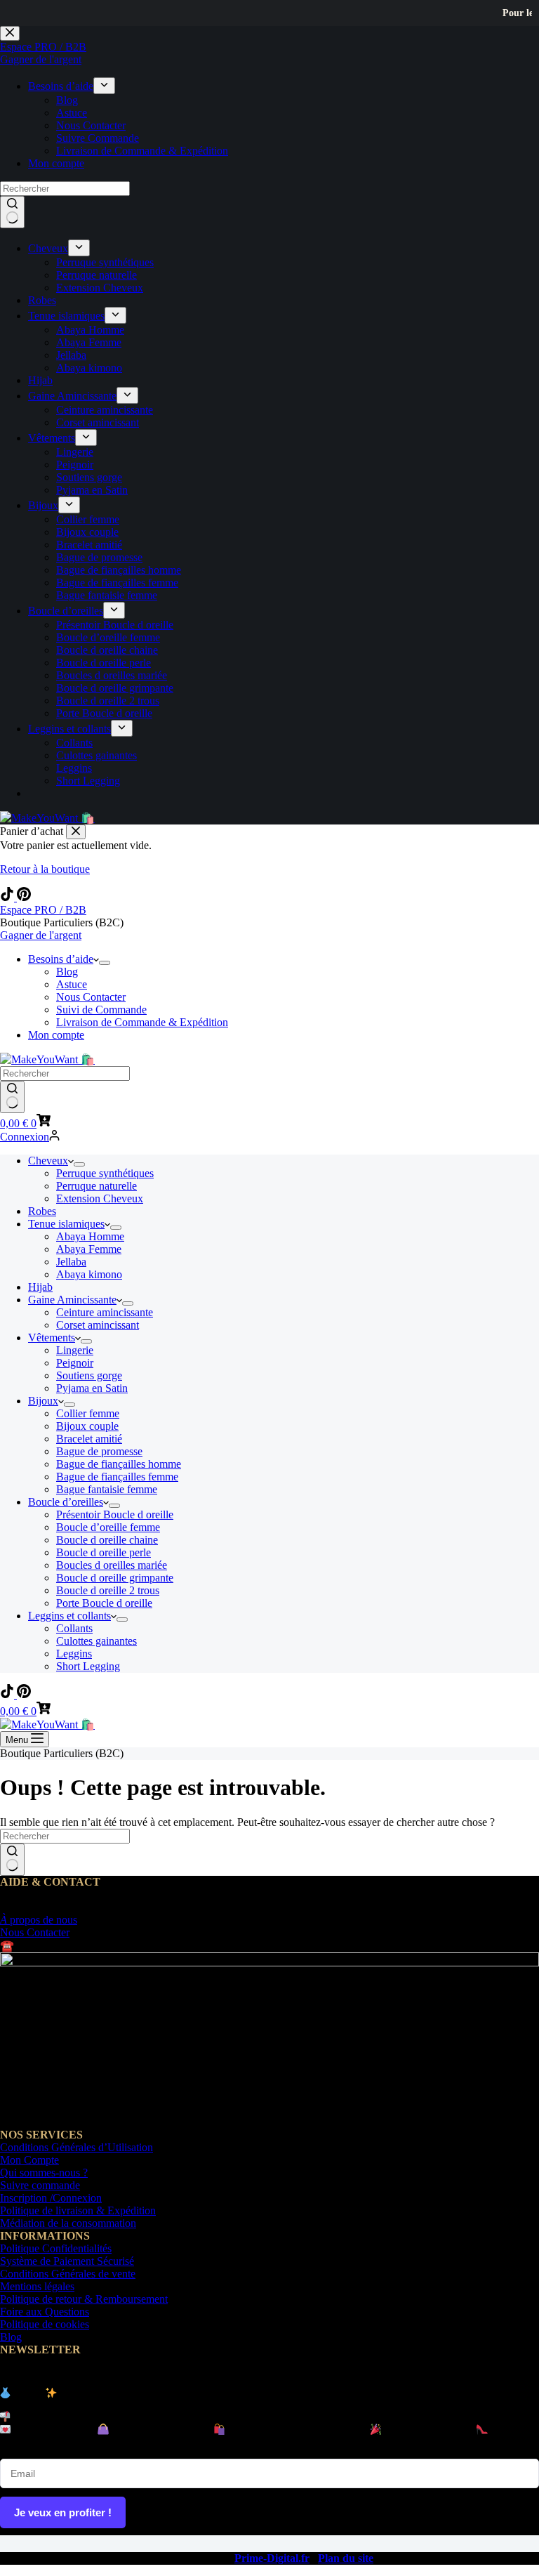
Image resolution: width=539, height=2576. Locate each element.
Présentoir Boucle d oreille (115, 1514)
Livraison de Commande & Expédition (142, 1022)
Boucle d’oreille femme (108, 1527)
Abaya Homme (90, 1236)
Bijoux (43, 1401)
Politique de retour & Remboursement (84, 2299)
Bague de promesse (99, 1451)
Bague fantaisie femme (107, 1489)
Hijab (40, 1287)
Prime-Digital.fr (272, 2558)
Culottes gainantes (97, 1641)
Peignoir (75, 1363)
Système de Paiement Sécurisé (67, 2261)
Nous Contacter (91, 997)
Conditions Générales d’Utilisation (76, 2147)
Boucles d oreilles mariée (112, 1565)
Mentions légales (37, 2286)
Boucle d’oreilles (66, 1502)
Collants (74, 1628)
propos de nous (39, 1920)
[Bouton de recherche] (12, 1097)
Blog (67, 972)
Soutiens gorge (89, 1375)
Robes (42, 1211)
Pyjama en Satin (92, 1388)
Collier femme (88, 1413)
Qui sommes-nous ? (44, 2173)
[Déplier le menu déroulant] (105, 963)
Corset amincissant (98, 1325)
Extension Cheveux (100, 1198)
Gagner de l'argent (41, 935)
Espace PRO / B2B (43, 910)
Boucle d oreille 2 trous (108, 1590)
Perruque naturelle (97, 1186)
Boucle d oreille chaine (107, 1540)
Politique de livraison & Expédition (78, 2210)
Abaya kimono (89, 1274)
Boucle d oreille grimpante (115, 1578)
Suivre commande (40, 2185)
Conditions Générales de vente (68, 2274)
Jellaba (71, 1262)
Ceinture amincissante (105, 1312)
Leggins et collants (69, 1616)
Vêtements (52, 1338)
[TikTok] (8, 897)
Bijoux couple (87, 1426)
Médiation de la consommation (68, 2223)
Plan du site (346, 2558)
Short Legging (88, 1666)
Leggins (74, 1654)
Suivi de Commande (101, 1010)
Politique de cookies (45, 2324)
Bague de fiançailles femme (117, 1477)
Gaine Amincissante (72, 1300)
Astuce (72, 984)
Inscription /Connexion (51, 2198)
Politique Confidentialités (56, 2248)
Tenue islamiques (66, 1224)
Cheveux (48, 1161)
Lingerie (75, 1350)
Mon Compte (29, 2160)
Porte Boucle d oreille (104, 1603)
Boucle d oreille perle (104, 1552)
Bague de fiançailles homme (119, 1464)
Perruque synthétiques (105, 1173)
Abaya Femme (89, 1249)
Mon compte (56, 1035)
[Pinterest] (24, 897)
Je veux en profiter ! (63, 2512)
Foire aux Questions (45, 2312)
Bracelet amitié (89, 1439)
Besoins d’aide (61, 959)
